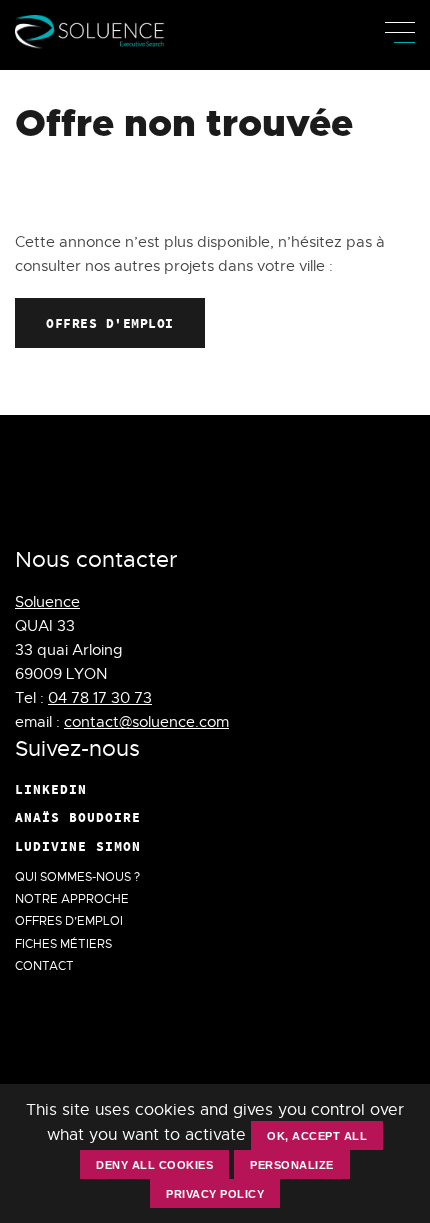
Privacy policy (215, 1194)
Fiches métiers (63, 944)
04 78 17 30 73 (100, 698)
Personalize (292, 1165)
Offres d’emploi (69, 921)
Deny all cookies (154, 1165)
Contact (44, 966)
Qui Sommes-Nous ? (77, 877)
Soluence (47, 602)
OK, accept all (317, 1136)
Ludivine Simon (78, 846)
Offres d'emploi (110, 323)
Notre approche (72, 899)
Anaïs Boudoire (78, 817)
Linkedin (51, 789)
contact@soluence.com (146, 722)
